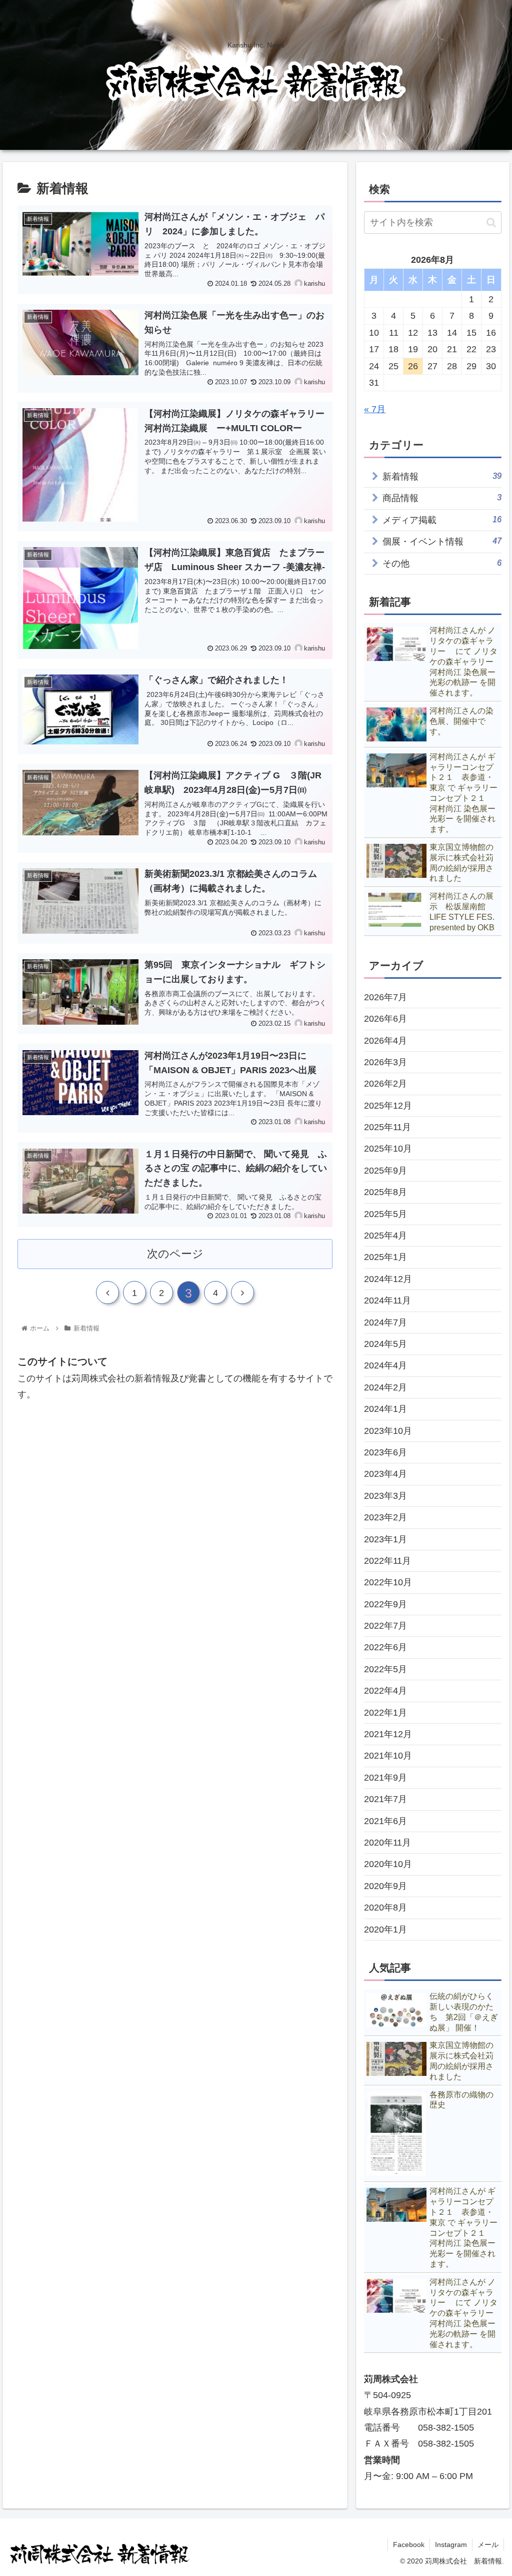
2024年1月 (385, 1409)
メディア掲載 (442, 520)
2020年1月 (385, 1930)
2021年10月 (388, 1756)
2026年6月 (385, 1019)
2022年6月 (385, 1647)
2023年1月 (385, 1539)
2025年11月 (387, 1127)
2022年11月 (387, 1561)
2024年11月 (387, 1300)
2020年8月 (385, 1908)
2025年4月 (385, 1236)
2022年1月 (385, 1713)
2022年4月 (385, 1691)
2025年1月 (385, 1257)
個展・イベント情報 (442, 541)
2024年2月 (385, 1387)
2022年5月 (385, 1669)
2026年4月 (385, 1041)
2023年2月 (385, 1517)
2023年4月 (385, 1474)
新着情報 (442, 476)
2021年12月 (388, 1734)
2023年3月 (385, 1496)
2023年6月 (385, 1452)
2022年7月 (385, 1626)
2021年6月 (385, 1821)
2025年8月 (385, 1192)
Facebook (409, 2545)
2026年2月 (385, 1084)
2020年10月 (388, 1864)
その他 (442, 563)
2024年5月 (385, 1344)
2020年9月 (385, 1886)
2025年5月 (385, 1214)
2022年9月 (385, 1604)
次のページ (175, 1254)
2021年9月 (385, 1778)
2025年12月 (388, 1106)
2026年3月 (385, 1062)
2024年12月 (388, 1279)
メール (488, 2545)
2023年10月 (388, 1431)
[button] (491, 223)
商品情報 (442, 498)
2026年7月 (385, 997)
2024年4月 (385, 1365)
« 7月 (375, 409)
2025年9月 (385, 1171)
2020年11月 (387, 1843)
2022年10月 (388, 1582)
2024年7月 (385, 1322)
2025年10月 (388, 1149)
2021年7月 (385, 1799)
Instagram (451, 2545)
